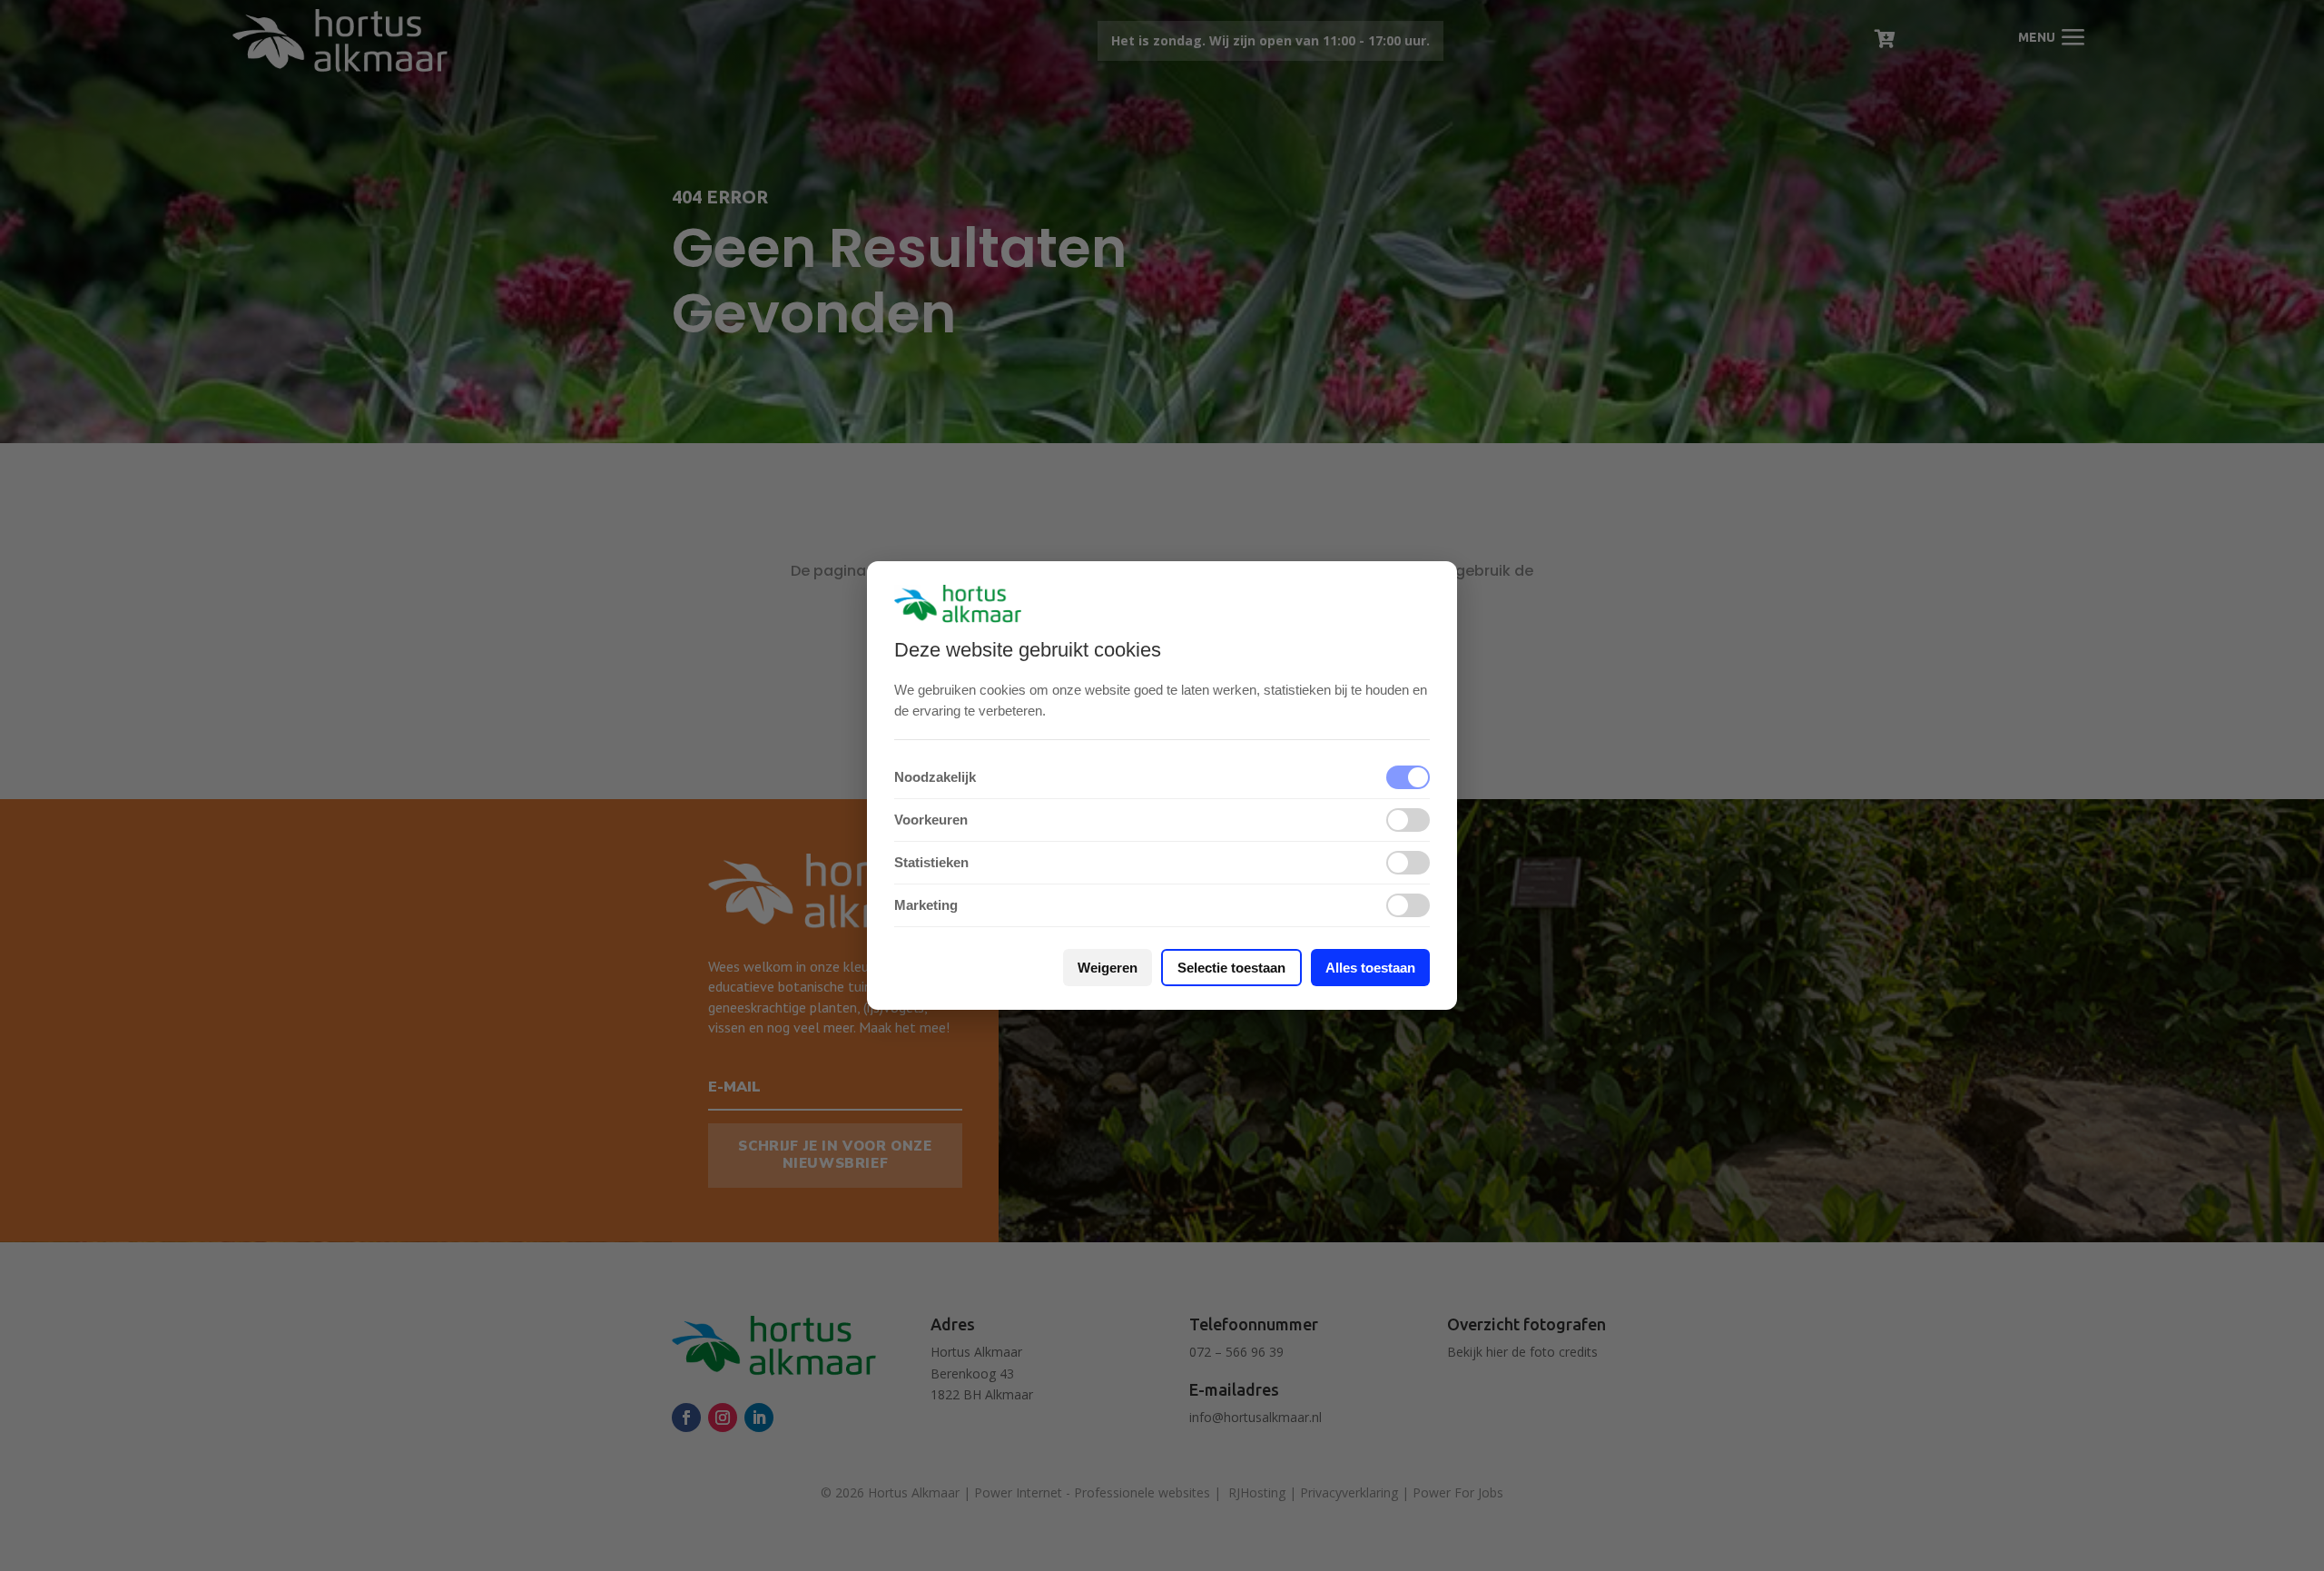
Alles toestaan (1370, 968)
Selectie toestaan (1231, 968)
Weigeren (1108, 968)
